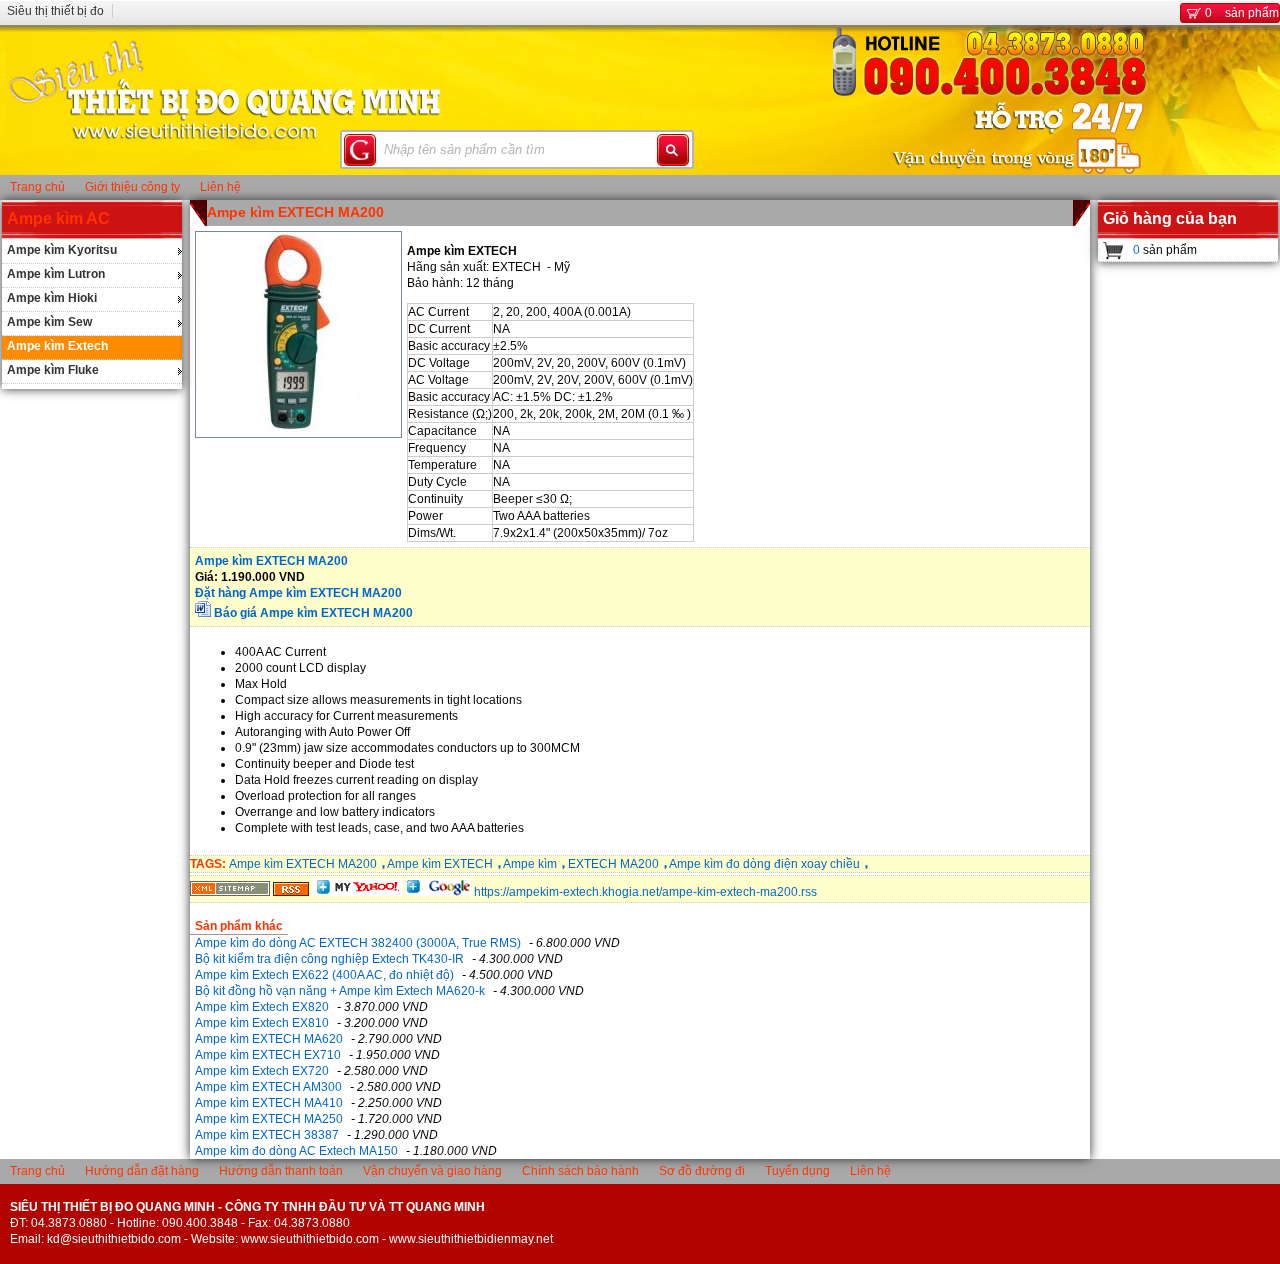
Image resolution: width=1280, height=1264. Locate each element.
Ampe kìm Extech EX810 (262, 1023)
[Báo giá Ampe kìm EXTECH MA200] (203, 613)
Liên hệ (220, 187)
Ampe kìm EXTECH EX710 (268, 1055)
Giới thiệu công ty (132, 187)
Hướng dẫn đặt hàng (142, 1171)
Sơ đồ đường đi (702, 1171)
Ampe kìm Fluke (53, 370)
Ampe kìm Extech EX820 (262, 1007)
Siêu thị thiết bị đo (55, 11)
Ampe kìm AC (58, 218)
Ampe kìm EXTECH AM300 (268, 1087)
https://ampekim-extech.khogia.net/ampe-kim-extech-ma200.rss (645, 892)
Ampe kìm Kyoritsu (62, 250)
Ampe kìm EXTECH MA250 (269, 1119)
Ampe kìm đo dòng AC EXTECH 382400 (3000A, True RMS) (358, 943)
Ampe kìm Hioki (52, 298)
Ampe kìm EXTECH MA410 (269, 1103)
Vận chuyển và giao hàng (432, 1171)
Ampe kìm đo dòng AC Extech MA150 (296, 1151)
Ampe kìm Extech (57, 346)
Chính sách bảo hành (580, 1171)
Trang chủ (37, 187)
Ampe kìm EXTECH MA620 (269, 1039)
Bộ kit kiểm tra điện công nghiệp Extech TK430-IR (329, 959)
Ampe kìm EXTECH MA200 (295, 212)
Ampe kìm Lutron (56, 274)
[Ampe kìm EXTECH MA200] (230, 892)
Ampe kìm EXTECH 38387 (267, 1135)
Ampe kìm (530, 864)
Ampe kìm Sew (49, 322)
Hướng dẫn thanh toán (281, 1171)
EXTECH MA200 (613, 864)
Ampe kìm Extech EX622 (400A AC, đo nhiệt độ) (324, 975)
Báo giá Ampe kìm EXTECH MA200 (313, 613)
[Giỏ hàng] (1113, 250)
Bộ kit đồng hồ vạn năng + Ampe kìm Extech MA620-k (340, 991)
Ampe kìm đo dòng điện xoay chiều (764, 864)
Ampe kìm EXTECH (440, 864)
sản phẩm (1242, 13)
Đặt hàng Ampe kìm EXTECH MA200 (298, 593)
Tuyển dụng (797, 1171)
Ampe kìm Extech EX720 (262, 1071)
